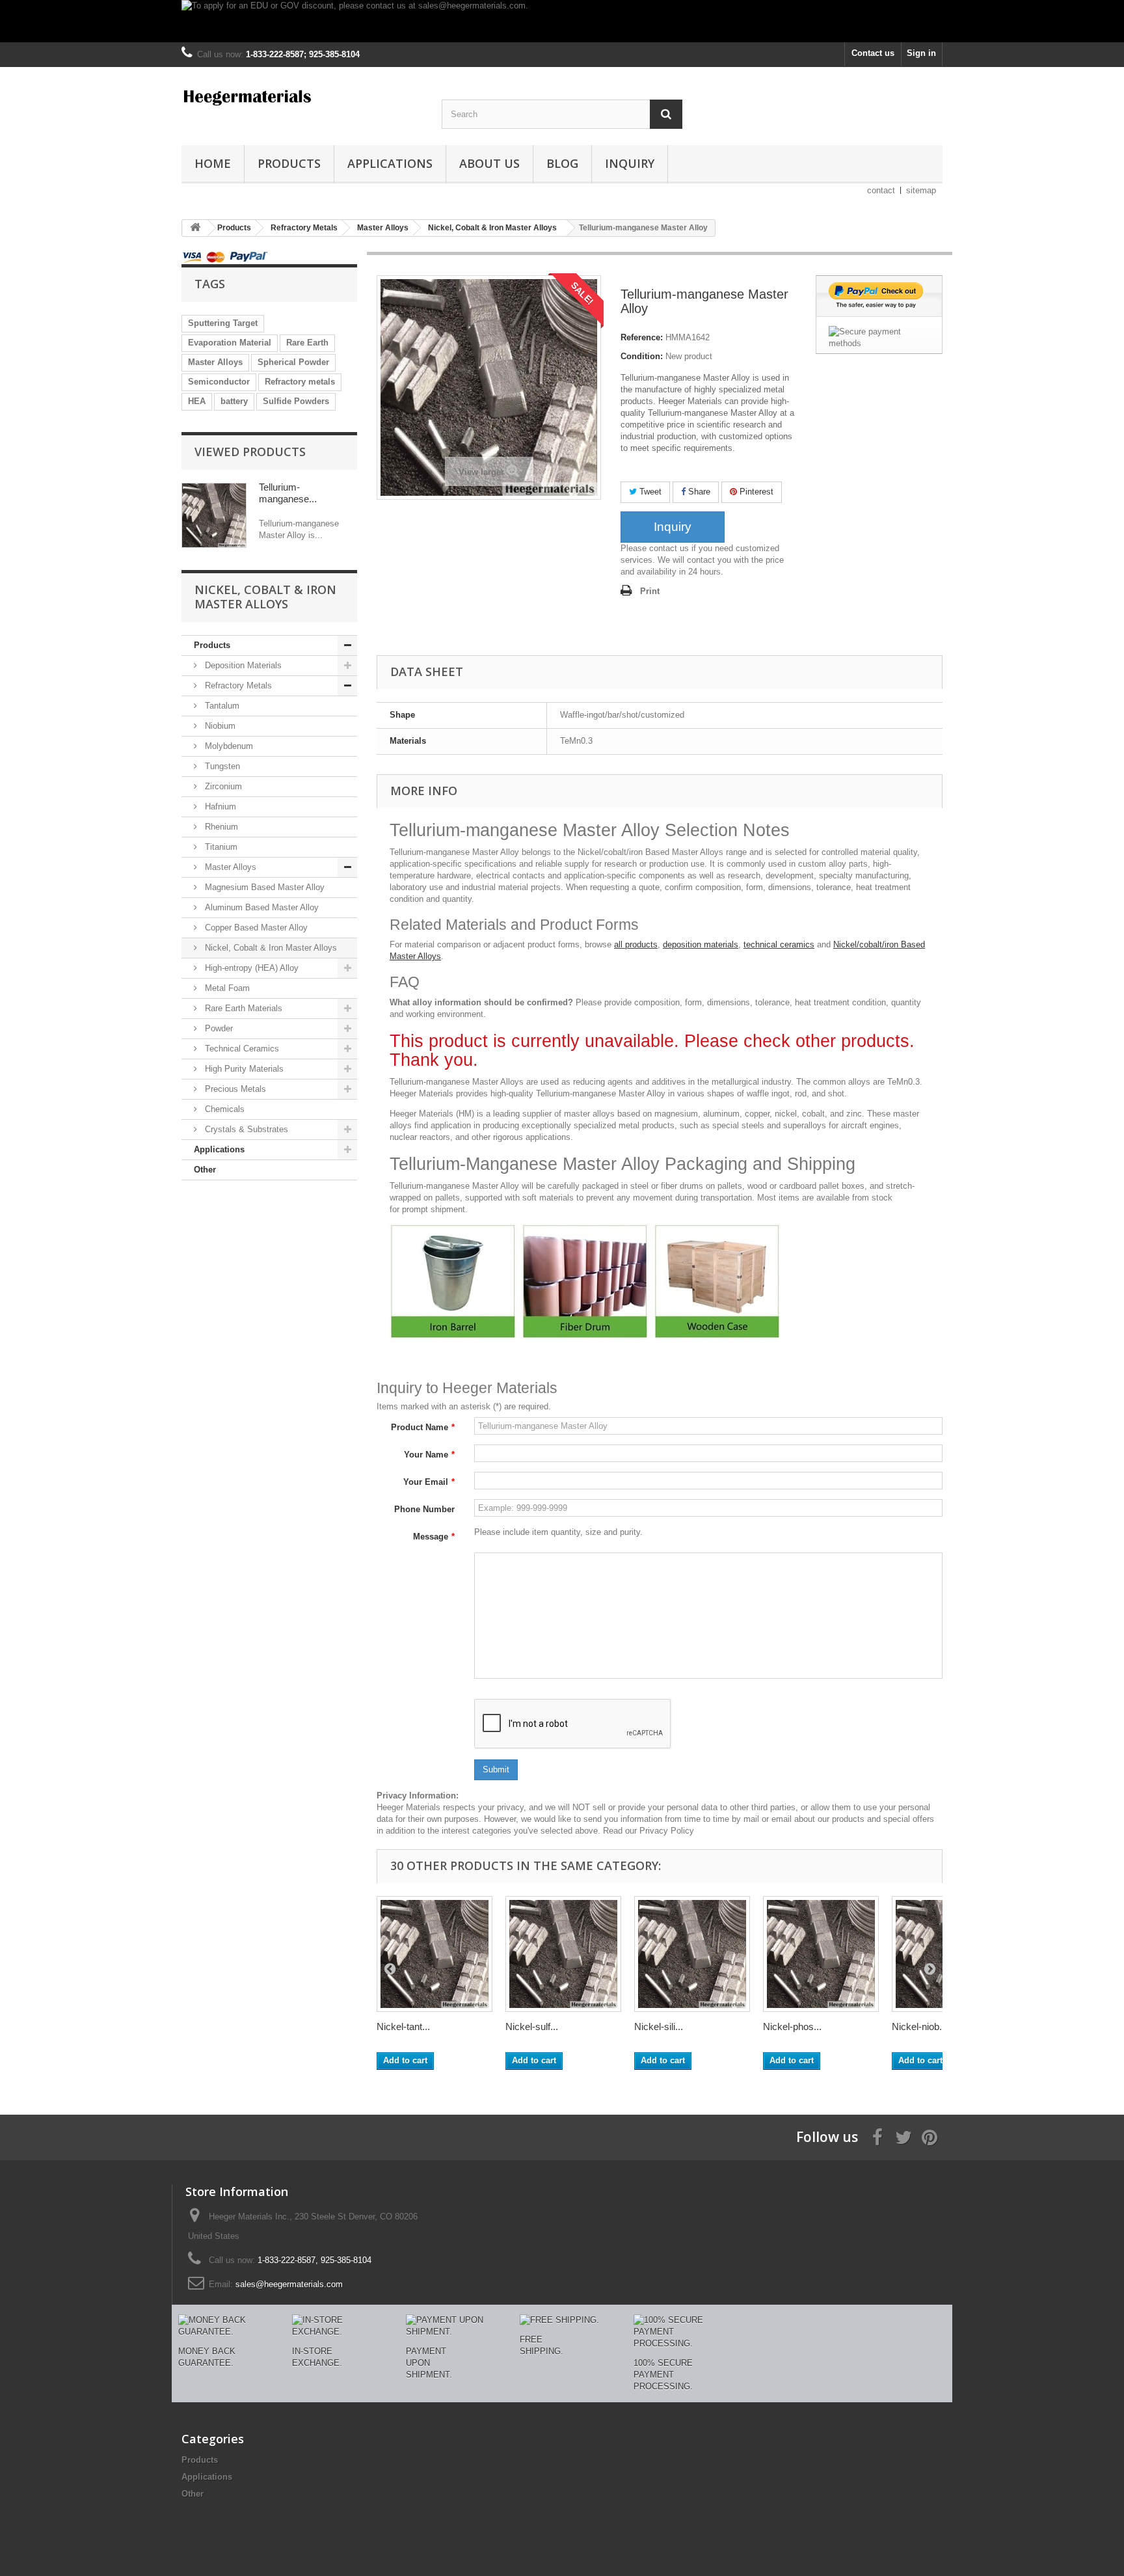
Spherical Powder (293, 362)
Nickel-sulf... (532, 2027)
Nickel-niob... (919, 2027)
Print (650, 591)
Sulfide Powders (296, 401)
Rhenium (220, 827)
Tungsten (221, 766)
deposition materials (701, 944)
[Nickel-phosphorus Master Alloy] (821, 1954)
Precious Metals (234, 1089)
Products (289, 163)
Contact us (873, 53)
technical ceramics (779, 944)
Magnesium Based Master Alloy (263, 887)
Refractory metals (300, 382)
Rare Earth (307, 343)
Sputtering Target (223, 323)
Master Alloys (215, 362)
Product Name (423, 1427)
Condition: (642, 356)
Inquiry (630, 163)
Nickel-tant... (403, 2027)
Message (434, 1537)
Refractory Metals (237, 685)
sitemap (921, 190)
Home (213, 163)
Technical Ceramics (241, 1049)
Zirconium (222, 786)
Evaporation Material (230, 343)
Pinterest (755, 492)
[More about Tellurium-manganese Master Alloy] (214, 515)
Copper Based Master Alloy (255, 928)
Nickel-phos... (792, 2027)
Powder (218, 1028)
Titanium (220, 847)
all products (636, 944)
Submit (496, 1769)
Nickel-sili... (659, 2027)
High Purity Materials (243, 1069)
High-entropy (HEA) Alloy (250, 968)
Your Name (429, 1455)
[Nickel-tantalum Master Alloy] (435, 1954)
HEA (197, 401)
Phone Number (424, 1509)
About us (489, 163)
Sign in (921, 53)
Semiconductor (219, 382)
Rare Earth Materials (242, 1008)
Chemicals (223, 1109)
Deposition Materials (242, 665)
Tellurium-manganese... (288, 493)
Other (205, 1170)
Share (698, 492)
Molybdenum (228, 746)
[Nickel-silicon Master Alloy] (692, 1954)
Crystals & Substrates (245, 1129)
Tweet (649, 492)
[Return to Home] (195, 228)
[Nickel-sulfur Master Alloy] (563, 1954)
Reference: (642, 337)
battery (234, 401)
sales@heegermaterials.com (289, 2284)
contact (881, 190)
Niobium (219, 726)
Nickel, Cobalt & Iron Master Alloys (270, 948)
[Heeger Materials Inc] (302, 96)
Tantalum (221, 706)
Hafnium (219, 807)
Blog (562, 163)
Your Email (429, 1482)
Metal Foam (226, 988)
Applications (390, 163)
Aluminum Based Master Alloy (261, 907)
